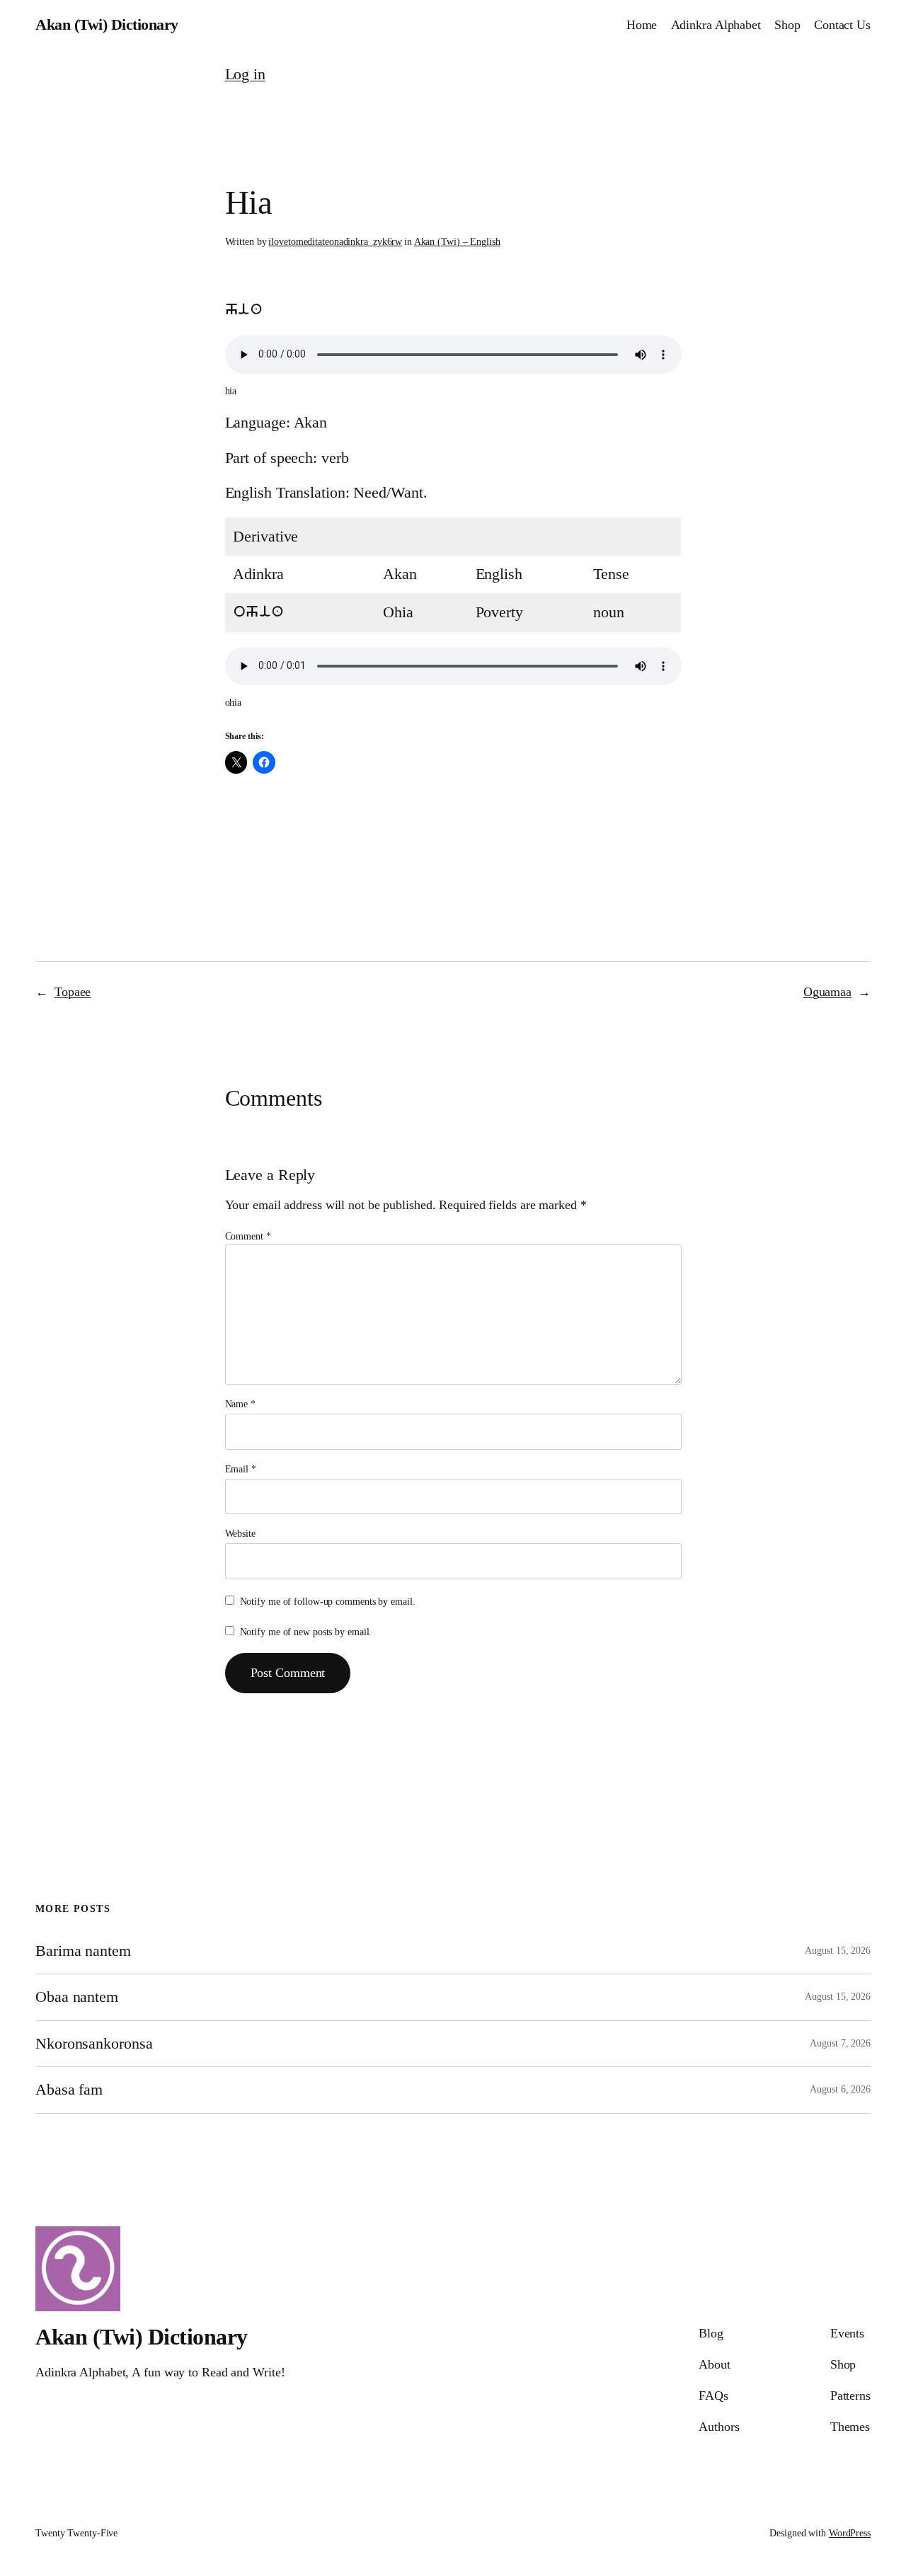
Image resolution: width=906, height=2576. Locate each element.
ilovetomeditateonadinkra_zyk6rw (335, 242)
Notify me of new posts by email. (306, 1632)
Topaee (73, 992)
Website (240, 1534)
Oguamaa (827, 992)
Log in (245, 74)
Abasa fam (69, 2090)
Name (240, 1404)
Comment (248, 1236)
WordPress (850, 2533)
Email (241, 1469)
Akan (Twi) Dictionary (107, 25)
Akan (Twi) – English (457, 242)
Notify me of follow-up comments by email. (328, 1602)
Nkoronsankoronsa (94, 2044)
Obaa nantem (77, 1997)
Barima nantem (83, 1951)
